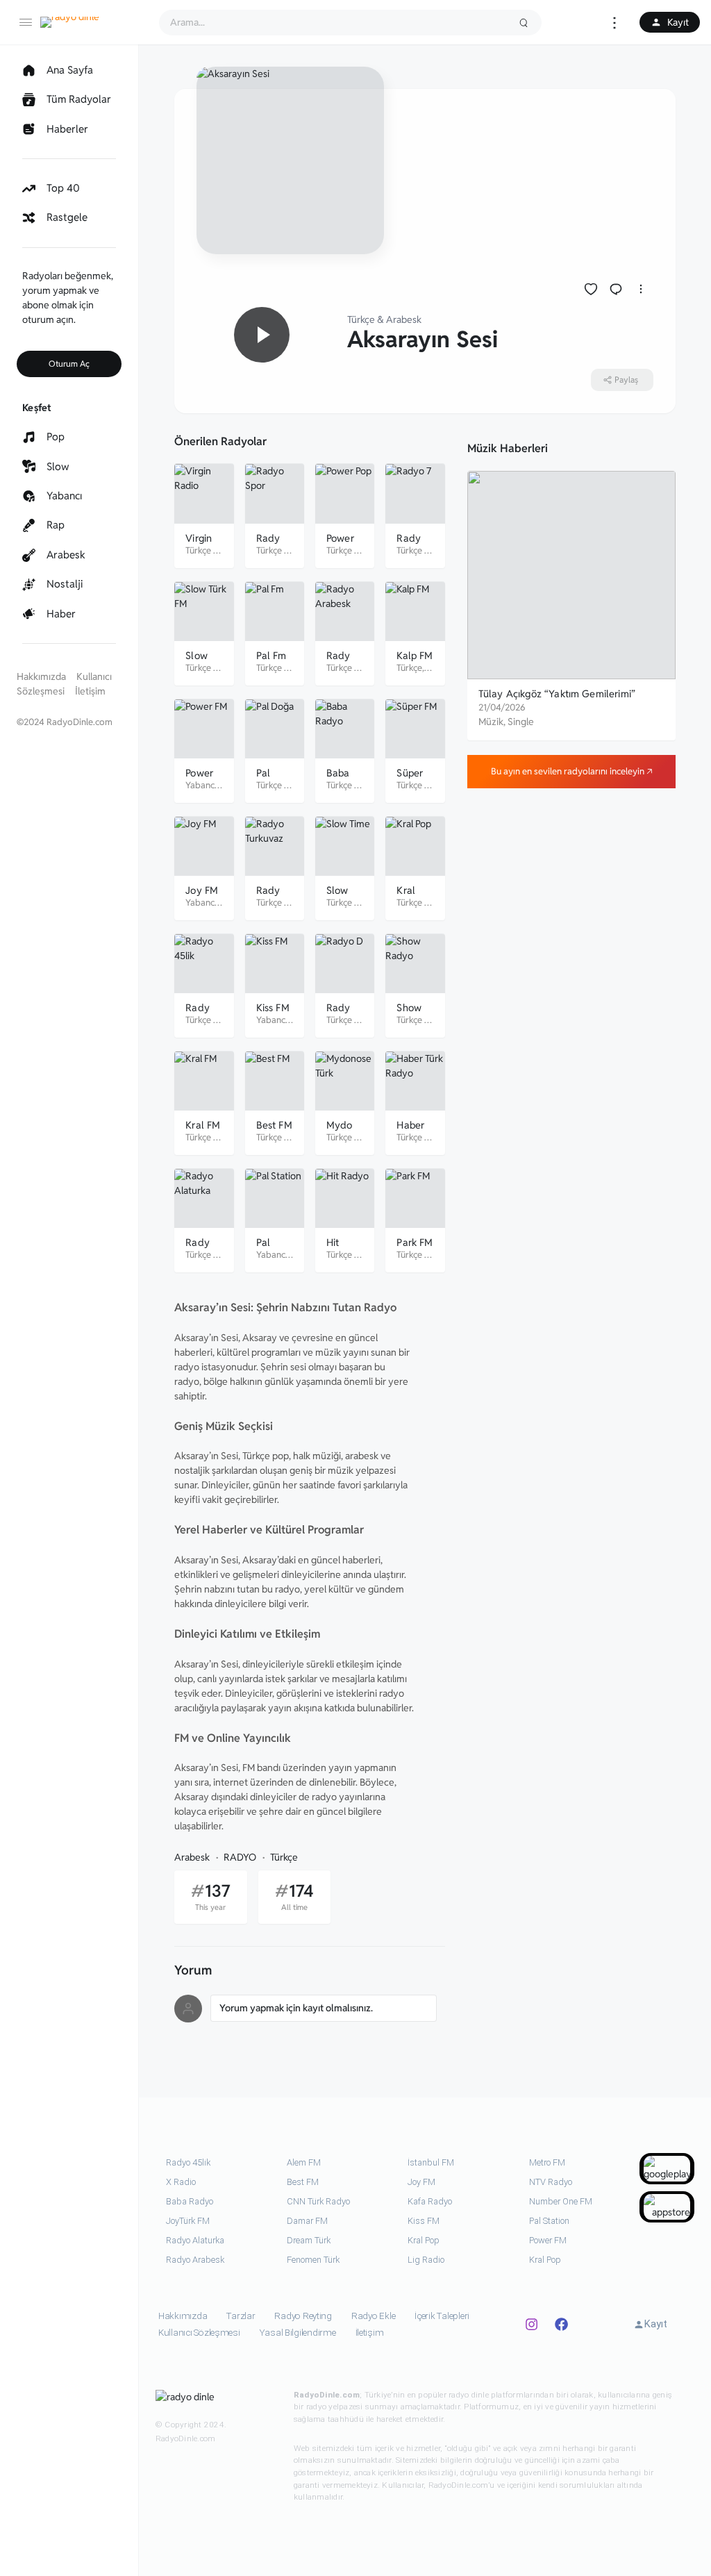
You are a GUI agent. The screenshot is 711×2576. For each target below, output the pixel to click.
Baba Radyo (190, 2201)
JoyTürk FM (188, 2221)
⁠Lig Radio (426, 2260)
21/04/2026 (502, 707)
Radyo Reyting (303, 2316)
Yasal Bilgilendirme (298, 2333)
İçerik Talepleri (442, 2316)
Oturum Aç (69, 364)
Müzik (491, 722)
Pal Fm (271, 655)
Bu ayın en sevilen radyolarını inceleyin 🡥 (571, 771)
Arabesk (404, 319)
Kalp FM (415, 655)
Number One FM (561, 2201)
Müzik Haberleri (508, 448)
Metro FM (547, 2162)
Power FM (548, 2240)
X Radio (181, 2182)
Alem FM (304, 2162)
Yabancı (201, 785)
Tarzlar (241, 2316)
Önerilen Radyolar (220, 441)
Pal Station (549, 2221)
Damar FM (307, 2221)
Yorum (193, 1970)
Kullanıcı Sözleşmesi (199, 2333)
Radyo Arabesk (195, 2260)
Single (521, 722)
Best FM (274, 1125)
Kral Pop (424, 2240)
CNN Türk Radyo (318, 2201)
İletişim (90, 691)
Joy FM (202, 890)
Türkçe (361, 319)
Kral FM (203, 1125)
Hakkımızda (41, 676)
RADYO (240, 1857)
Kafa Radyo (430, 2201)
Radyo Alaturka (195, 2240)
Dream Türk (309, 2240)
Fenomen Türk (313, 2260)
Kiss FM (273, 1007)
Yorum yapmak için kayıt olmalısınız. (296, 2008)
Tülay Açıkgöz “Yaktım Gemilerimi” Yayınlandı (557, 700)
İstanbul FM (431, 2162)
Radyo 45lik (188, 2162)
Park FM (415, 1242)
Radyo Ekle (373, 2316)
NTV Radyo (551, 2182)
